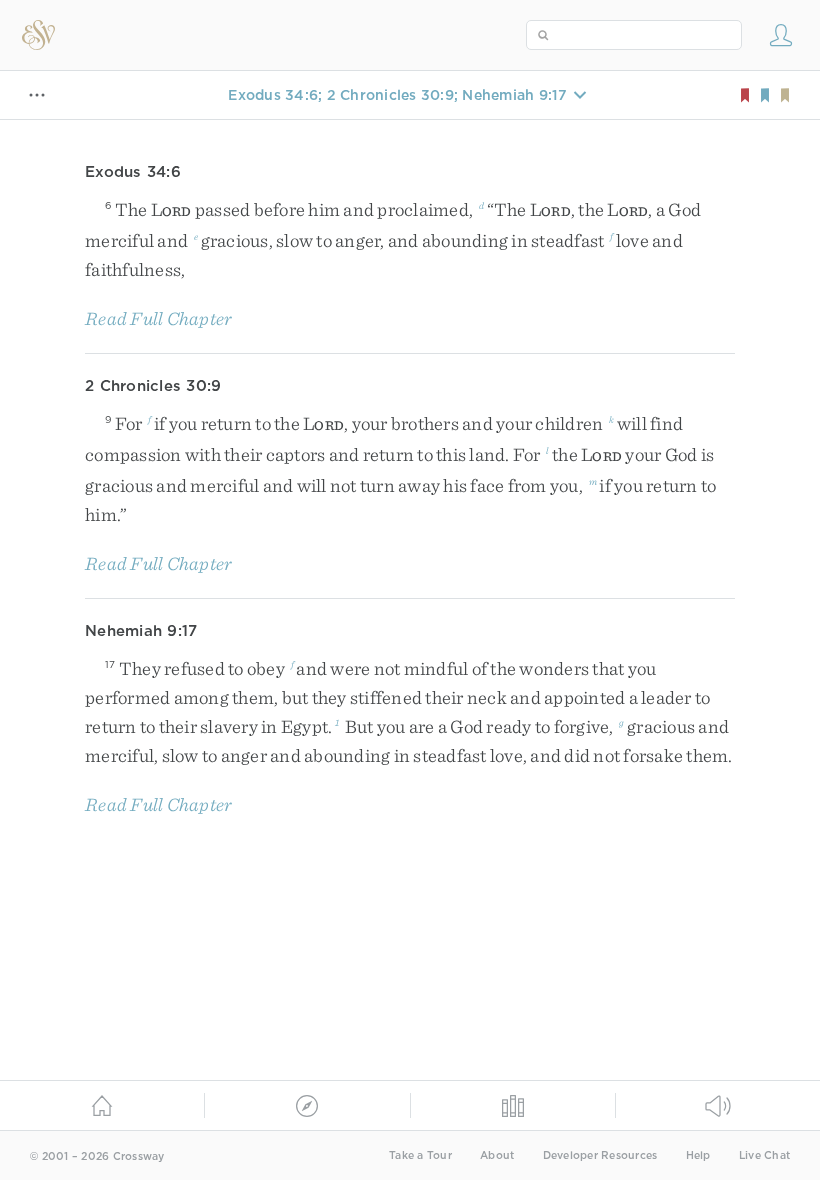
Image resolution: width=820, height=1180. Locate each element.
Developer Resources (600, 1155)
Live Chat (764, 1155)
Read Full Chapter (158, 318)
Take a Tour (420, 1155)
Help (698, 1155)
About (497, 1155)
